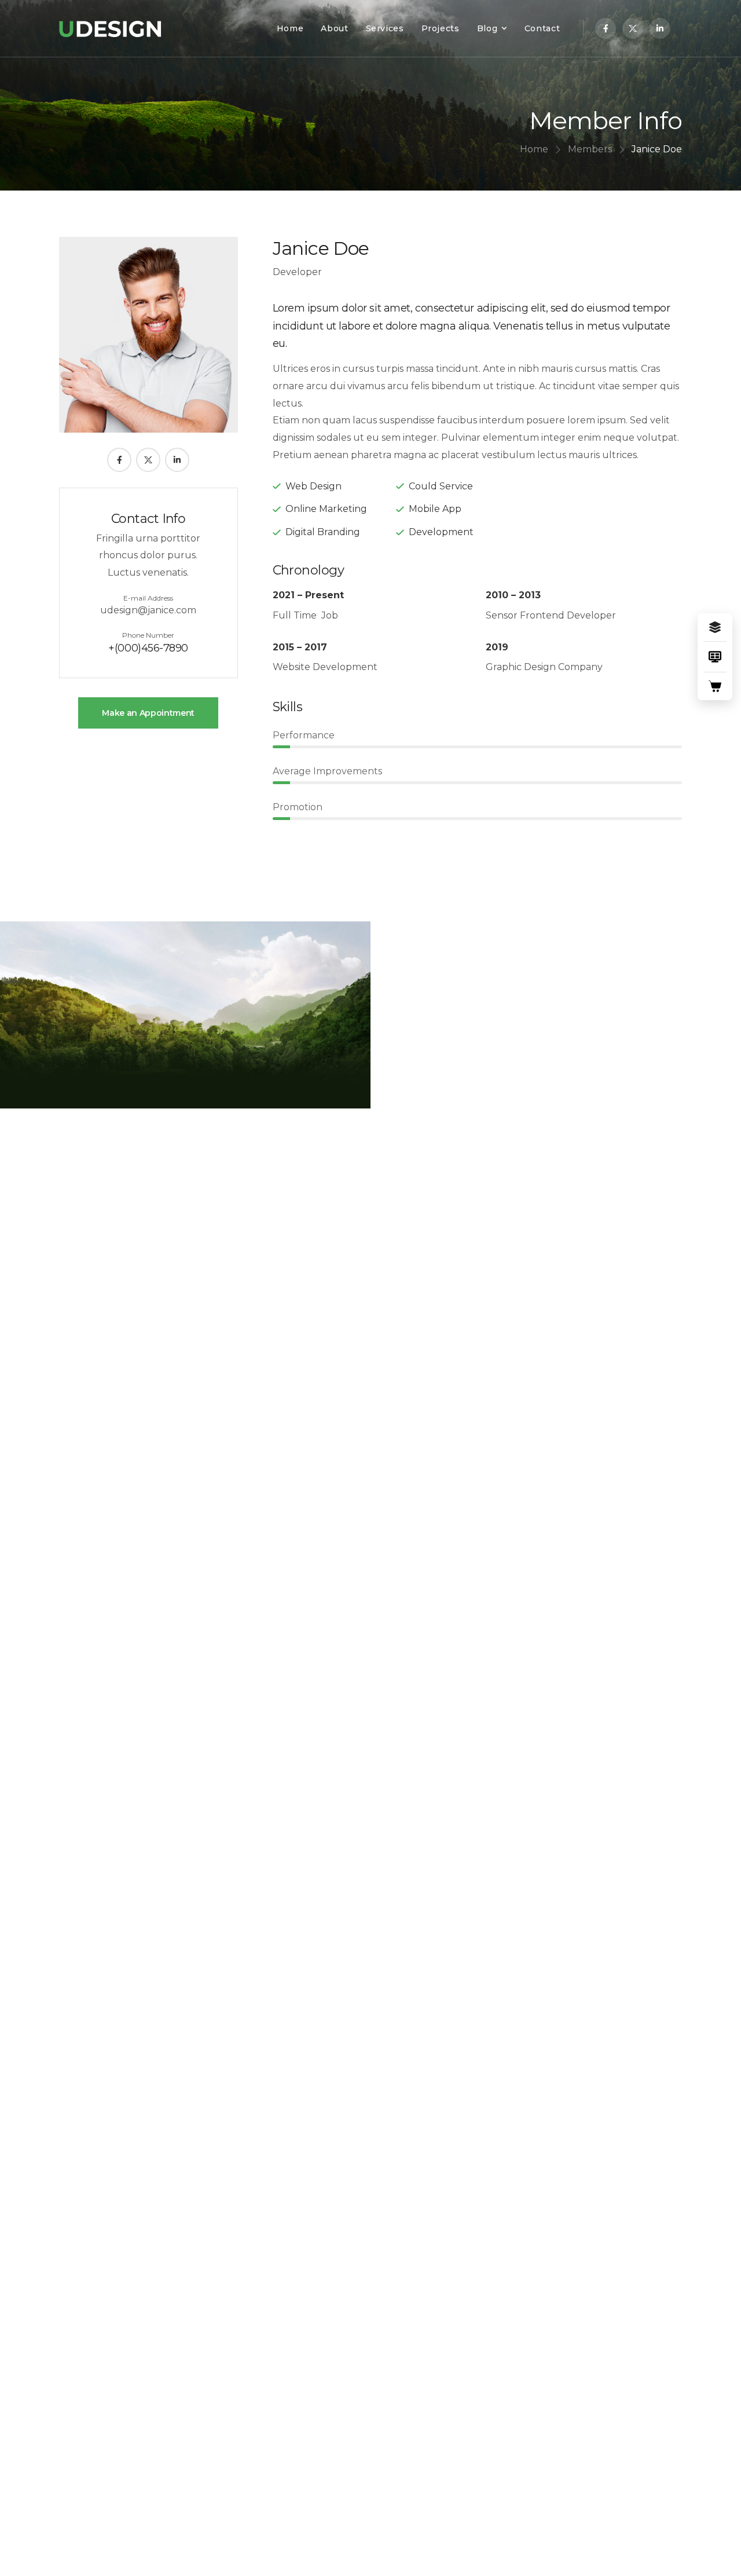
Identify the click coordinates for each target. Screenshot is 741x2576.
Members (590, 149)
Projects (441, 28)
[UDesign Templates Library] (715, 657)
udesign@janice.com (148, 610)
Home (290, 28)
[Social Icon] (606, 28)
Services (385, 28)
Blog (487, 28)
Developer (297, 272)
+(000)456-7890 (148, 648)
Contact (542, 28)
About (334, 28)
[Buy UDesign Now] (715, 686)
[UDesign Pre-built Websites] (715, 627)
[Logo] (110, 28)
